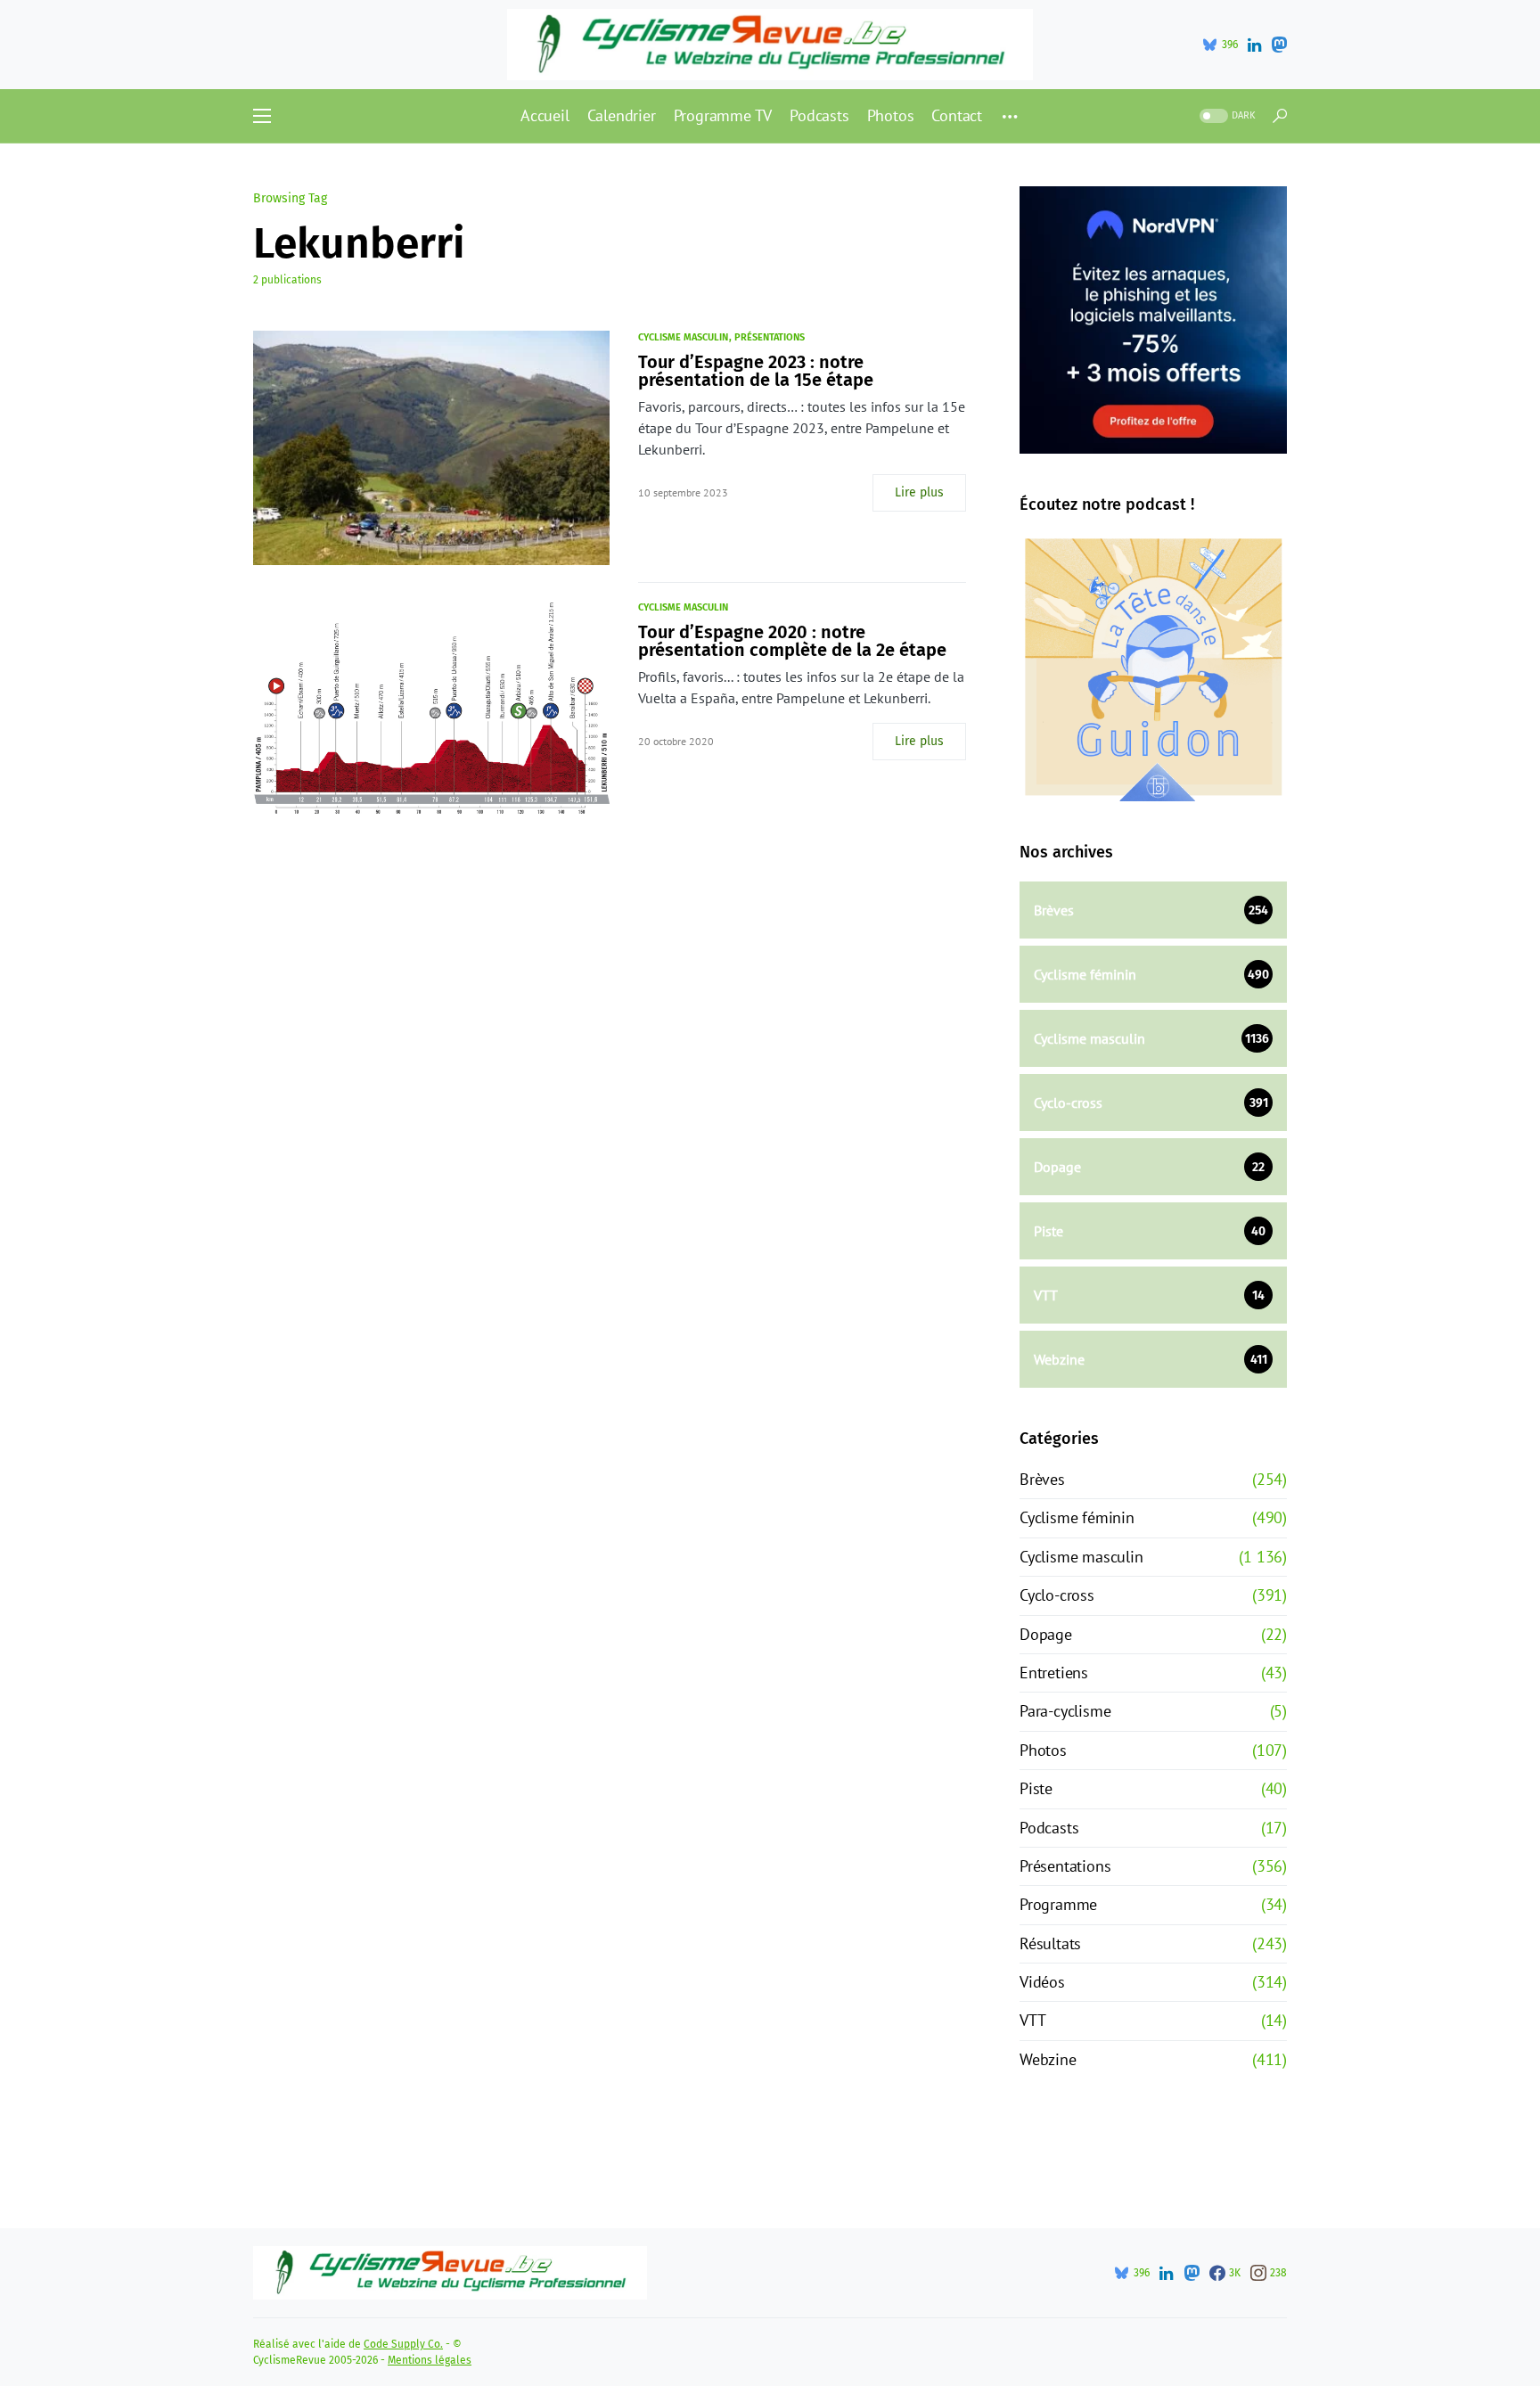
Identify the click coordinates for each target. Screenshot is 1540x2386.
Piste (1036, 1788)
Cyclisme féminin (1077, 1517)
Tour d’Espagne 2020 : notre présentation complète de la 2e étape (792, 641)
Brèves (1042, 1479)
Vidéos (1042, 1982)
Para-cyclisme (1065, 1711)
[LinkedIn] (1254, 45)
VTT (1032, 2020)
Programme (1058, 1904)
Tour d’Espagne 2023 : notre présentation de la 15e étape (756, 371)
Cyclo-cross (1057, 1595)
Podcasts (1049, 1828)
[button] (262, 116)
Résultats (1050, 1943)
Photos (1043, 1750)
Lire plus (919, 492)
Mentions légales (430, 2360)
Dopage (1046, 1634)
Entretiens (1054, 1673)
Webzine (1048, 2059)
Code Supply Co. (403, 2344)
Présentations (770, 337)
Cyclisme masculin (683, 337)
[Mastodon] (1279, 45)
